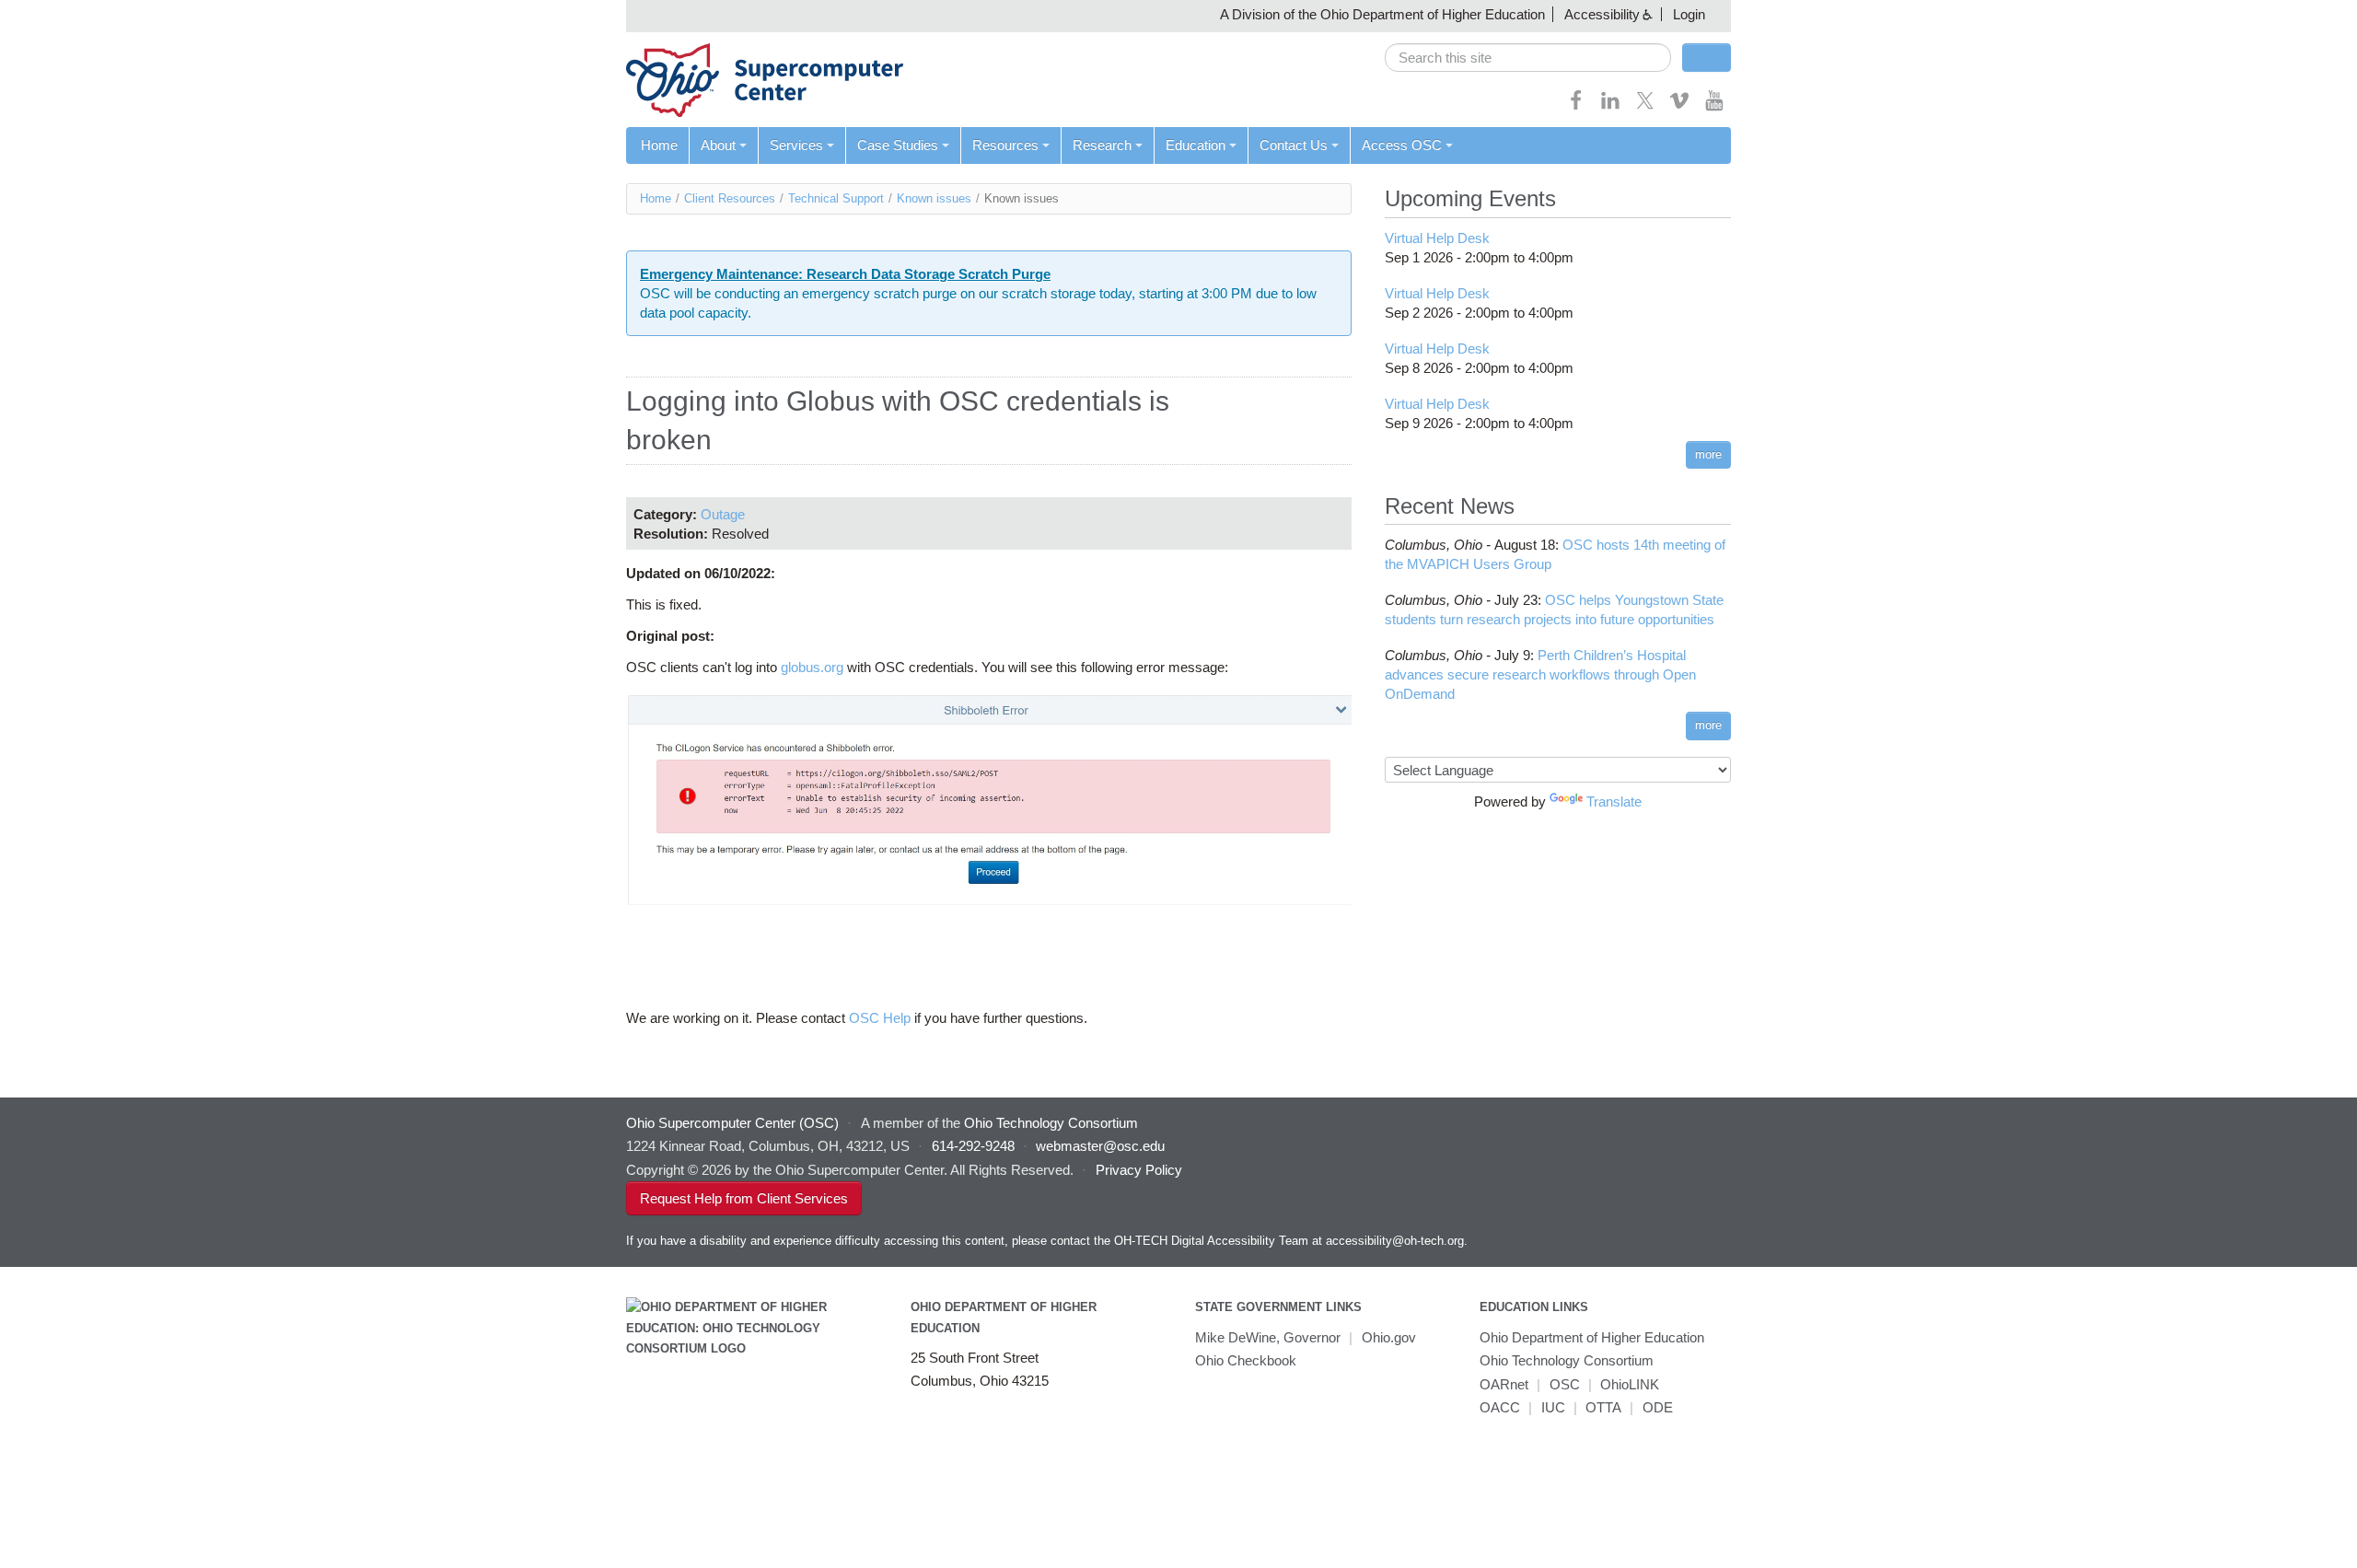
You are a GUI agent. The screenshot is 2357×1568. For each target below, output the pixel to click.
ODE (1658, 1407)
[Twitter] (1645, 106)
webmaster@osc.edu (1100, 1146)
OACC (1500, 1407)
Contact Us (1294, 145)
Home (659, 145)
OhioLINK (1630, 1384)
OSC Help (880, 1018)
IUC (1553, 1407)
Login (1689, 14)
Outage (723, 514)
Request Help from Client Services (744, 1198)
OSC (1565, 1384)
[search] (1528, 58)
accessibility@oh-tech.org (1395, 1241)
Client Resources (730, 198)
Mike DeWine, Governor (1268, 1337)
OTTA (1603, 1407)
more (1708, 454)
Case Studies (898, 145)
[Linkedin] (1610, 106)
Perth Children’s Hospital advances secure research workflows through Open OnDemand (1540, 674)
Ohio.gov (1389, 1337)
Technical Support (836, 198)
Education (1196, 145)
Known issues (934, 198)
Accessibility (1602, 14)
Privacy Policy (1139, 1170)
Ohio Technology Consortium (1567, 1360)
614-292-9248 (973, 1146)
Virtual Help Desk (1437, 238)
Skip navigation (50, 14)
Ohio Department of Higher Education (1592, 1337)
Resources (1005, 145)
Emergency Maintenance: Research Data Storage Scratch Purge (845, 274)
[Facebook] (1576, 106)
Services (796, 145)
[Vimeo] (1679, 106)
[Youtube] (1714, 106)
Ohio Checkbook (1246, 1360)
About (718, 145)
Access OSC (1402, 145)
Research (1102, 145)
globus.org (812, 667)
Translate (1614, 801)
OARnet (1504, 1384)
